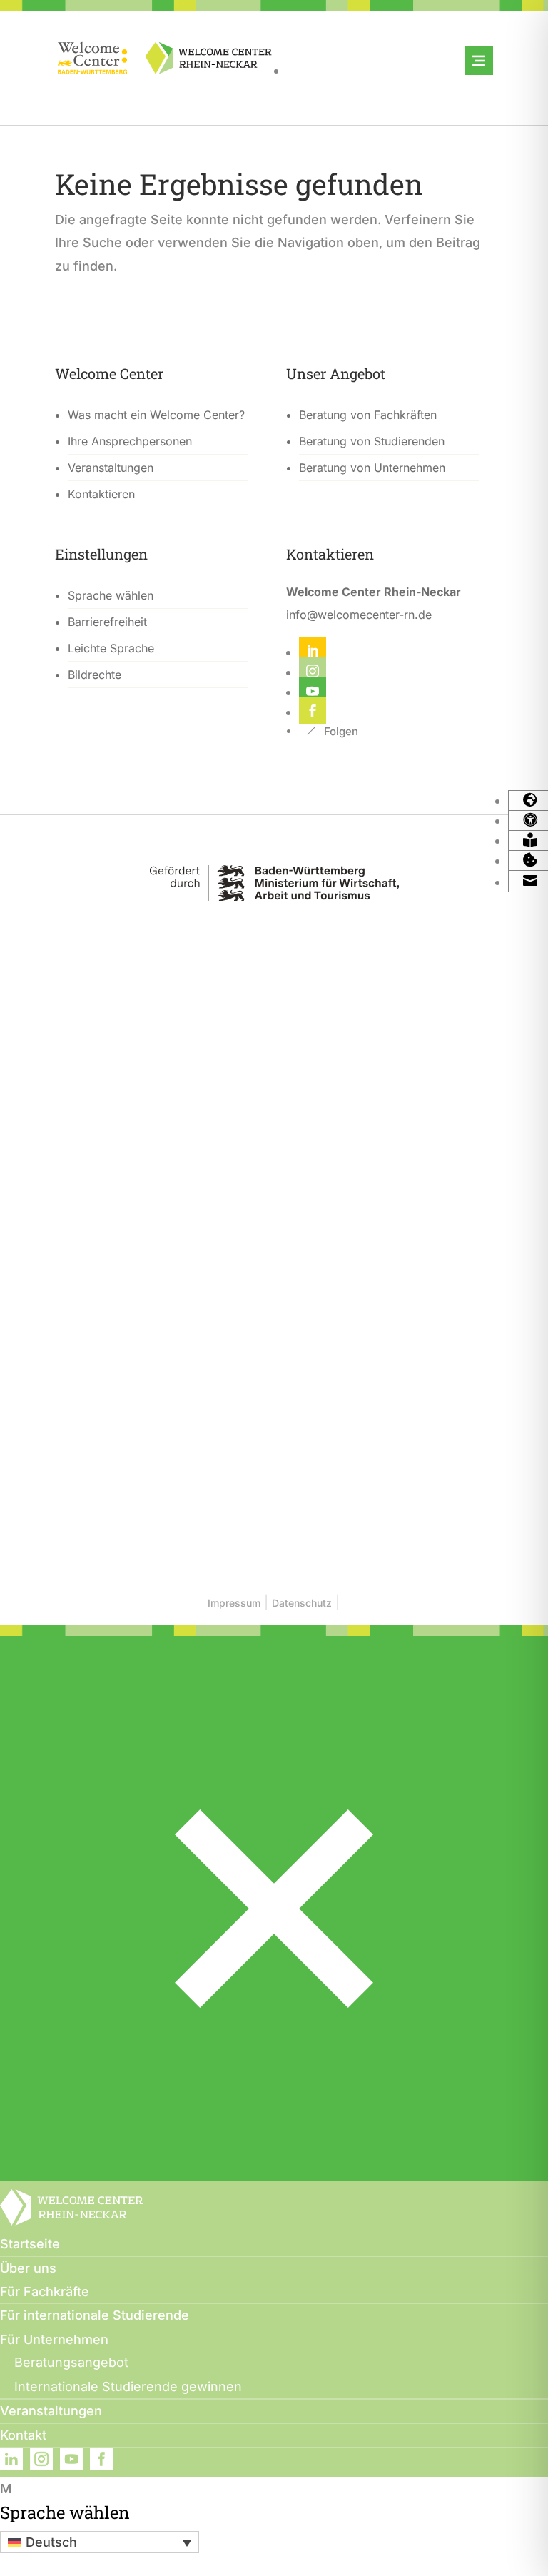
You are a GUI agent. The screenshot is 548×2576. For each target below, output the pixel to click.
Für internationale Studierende (95, 2315)
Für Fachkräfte (45, 2292)
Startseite (30, 2244)
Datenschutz (302, 1603)
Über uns (28, 2268)
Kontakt (23, 2435)
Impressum (234, 1603)
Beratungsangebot (71, 2362)
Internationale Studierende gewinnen (128, 2386)
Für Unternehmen (54, 2339)
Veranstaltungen (51, 2411)
